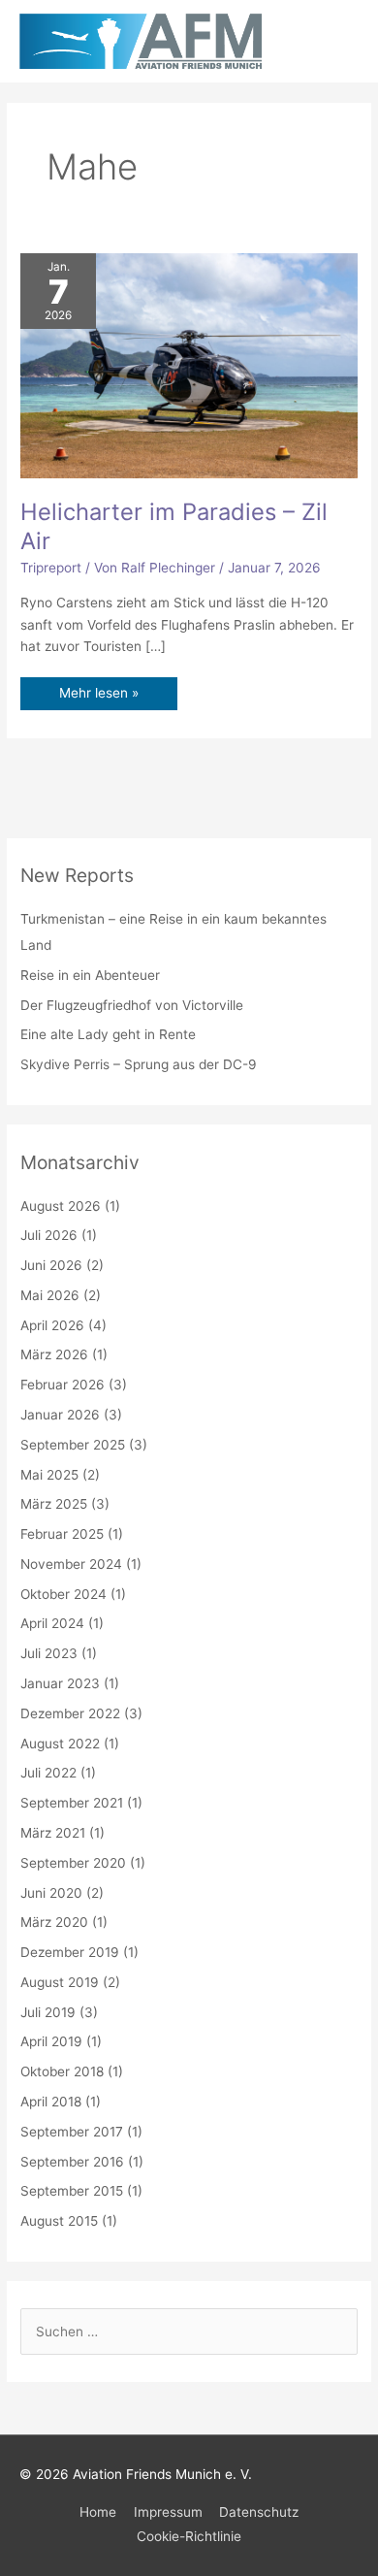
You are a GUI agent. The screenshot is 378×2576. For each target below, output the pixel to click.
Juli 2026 (49, 1235)
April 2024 (52, 1623)
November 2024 (71, 1564)
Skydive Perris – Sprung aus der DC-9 (139, 1064)
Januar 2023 (60, 1683)
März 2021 (53, 1833)
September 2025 (73, 1445)
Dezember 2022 (70, 1713)
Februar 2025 (62, 1534)
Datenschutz (259, 2512)
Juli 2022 (48, 1773)
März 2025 (54, 1504)
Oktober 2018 (62, 2071)
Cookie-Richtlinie (189, 2536)
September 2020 (73, 1863)
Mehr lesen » (98, 689)
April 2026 (52, 1325)
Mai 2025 (49, 1475)
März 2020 (54, 1922)
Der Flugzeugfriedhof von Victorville (132, 1005)
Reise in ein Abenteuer (90, 975)
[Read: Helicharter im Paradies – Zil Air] (189, 365)
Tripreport (51, 568)
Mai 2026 (50, 1295)
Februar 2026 (63, 1385)
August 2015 (59, 2221)
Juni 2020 (51, 1893)
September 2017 (72, 2132)
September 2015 (72, 2191)
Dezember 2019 (70, 1952)
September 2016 (72, 2162)
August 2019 (60, 1982)
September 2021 (72, 1803)
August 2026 (61, 1206)
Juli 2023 (49, 1653)
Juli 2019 (48, 2012)
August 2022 (60, 1744)
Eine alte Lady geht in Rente (108, 1034)
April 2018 (51, 2102)
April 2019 (51, 2041)
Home (98, 2512)
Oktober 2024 (63, 1594)
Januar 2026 (60, 1415)
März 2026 (54, 1354)
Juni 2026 (51, 1265)
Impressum (168, 2512)
